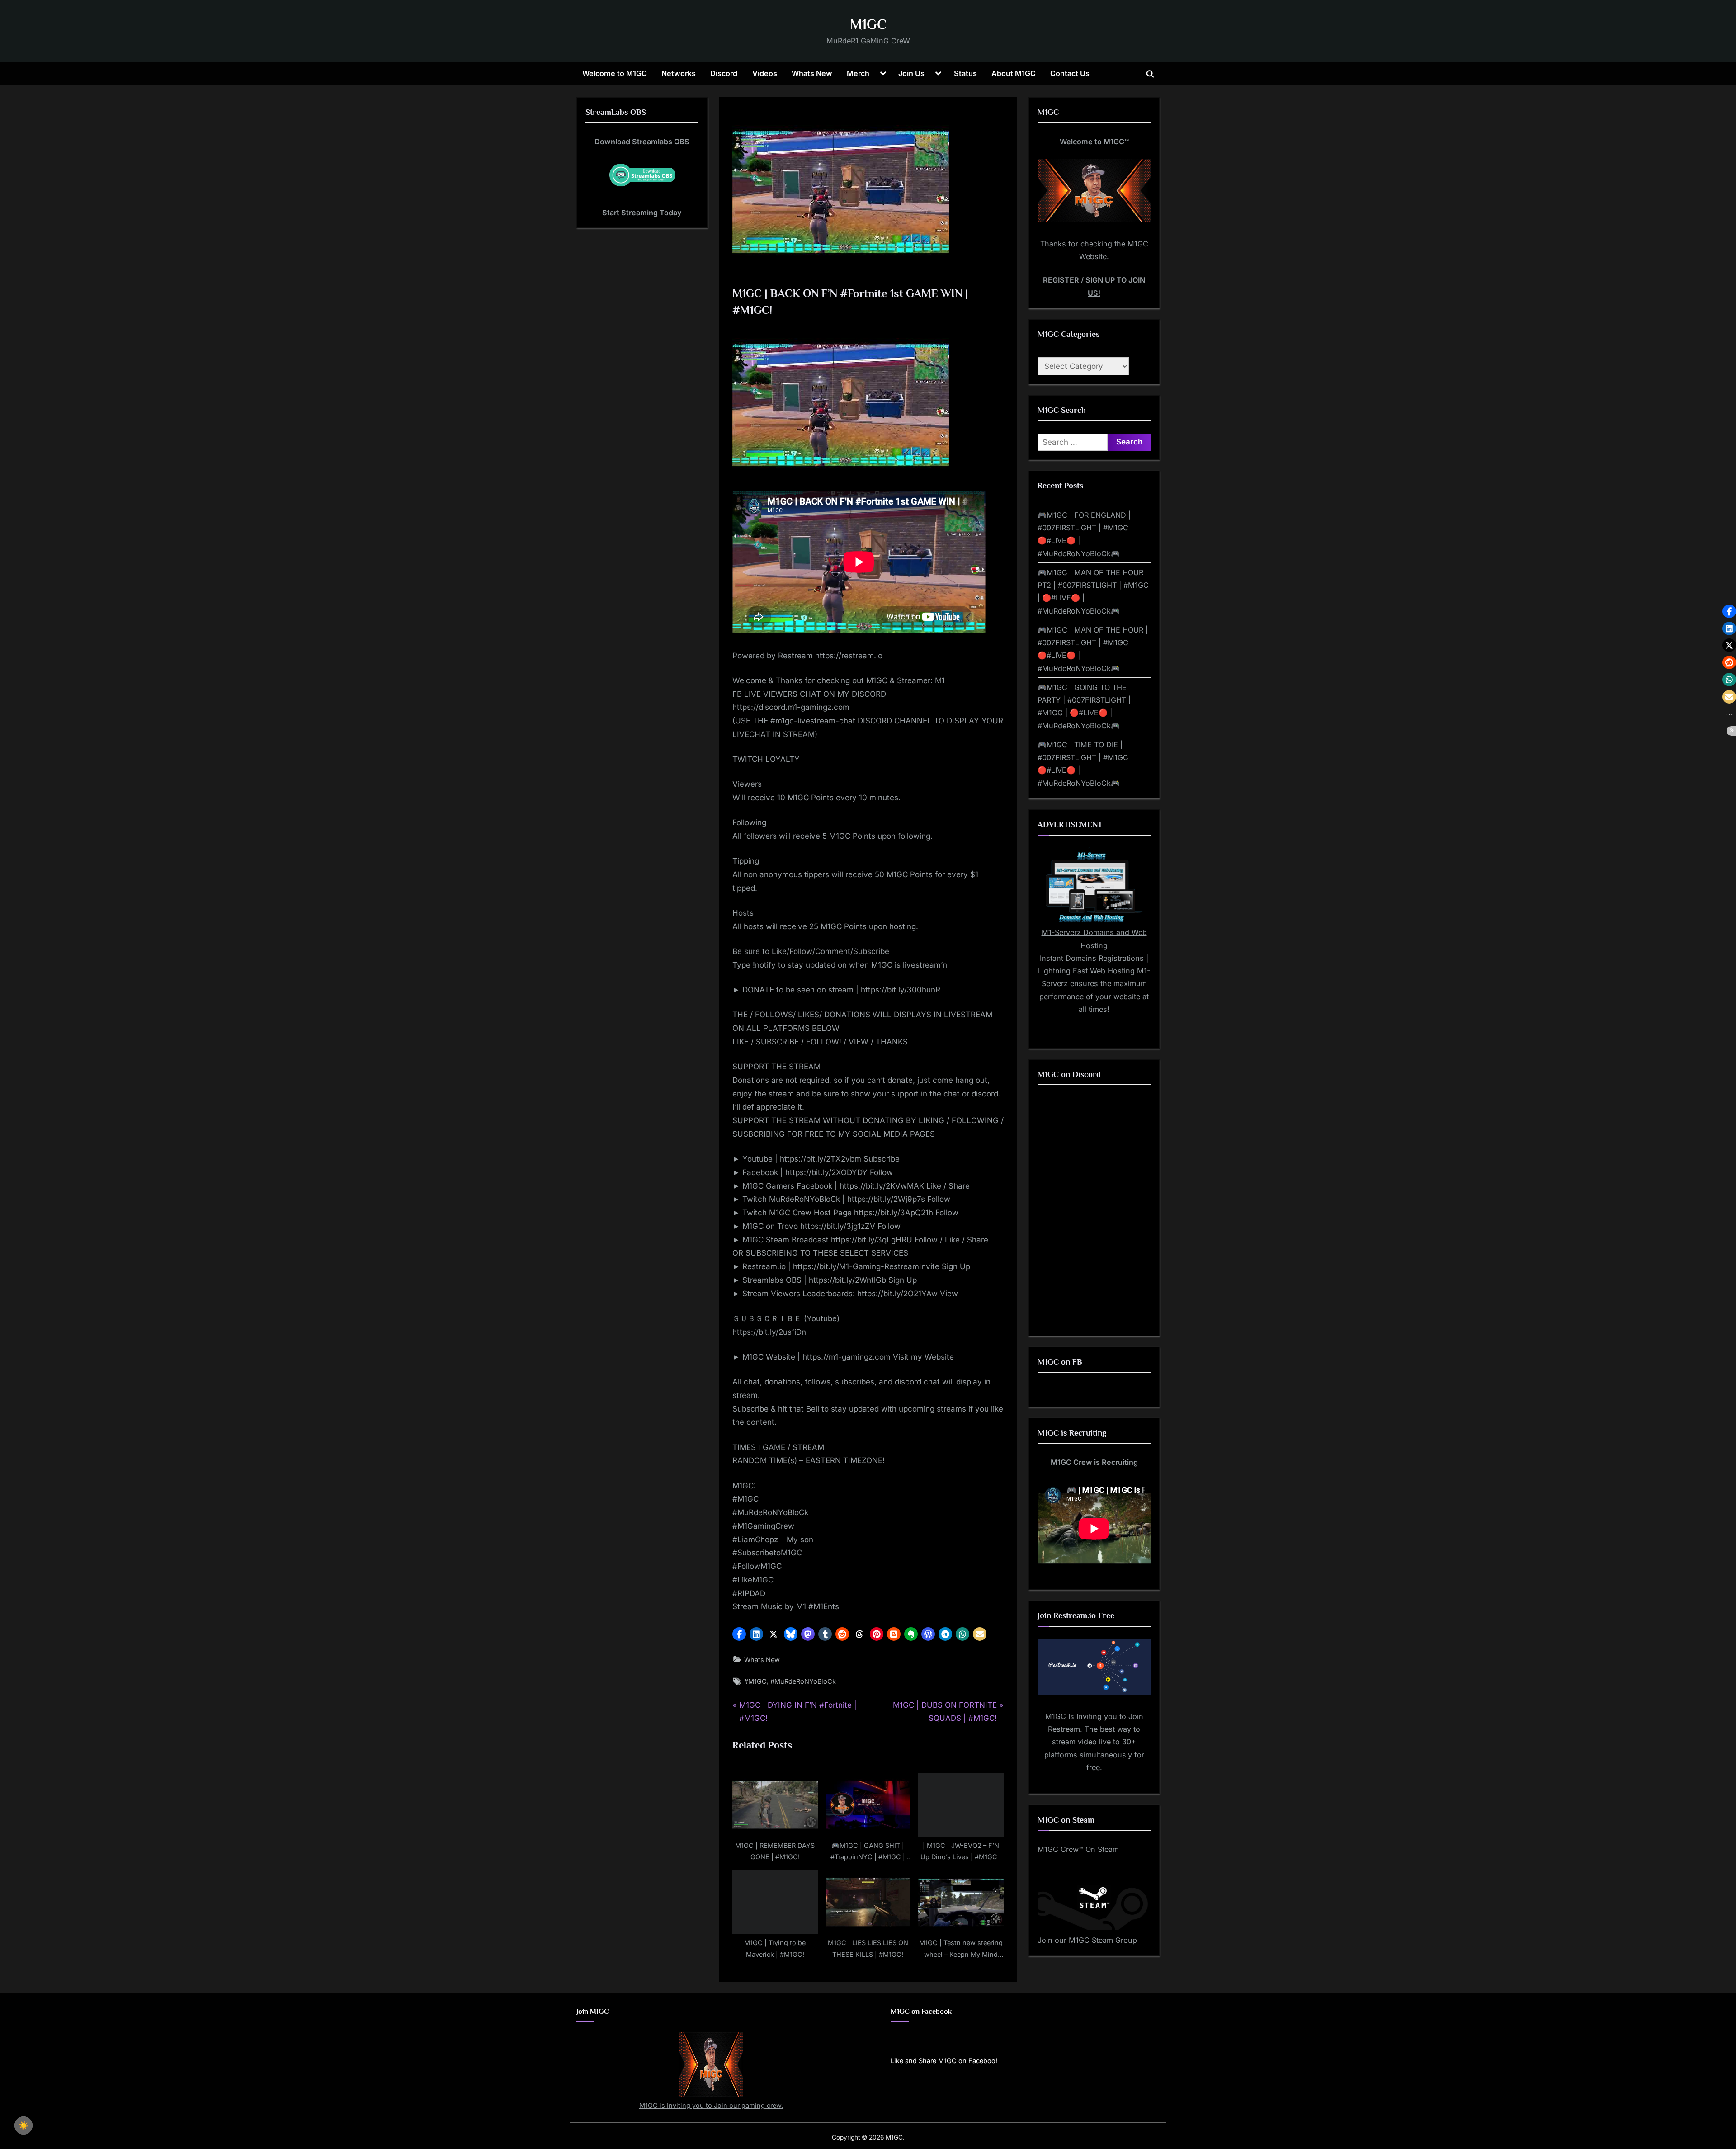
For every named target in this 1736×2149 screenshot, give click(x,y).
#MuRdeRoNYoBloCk (803, 1681)
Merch (858, 73)
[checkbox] (24, 2125)
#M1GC (755, 1681)
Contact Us (1070, 73)
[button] (739, 1634)
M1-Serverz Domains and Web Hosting (1094, 939)
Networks (679, 73)
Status (965, 73)
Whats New (812, 73)
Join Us (911, 73)
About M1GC (1014, 73)
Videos (765, 73)
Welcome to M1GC (615, 73)
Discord (724, 73)
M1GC (868, 24)
